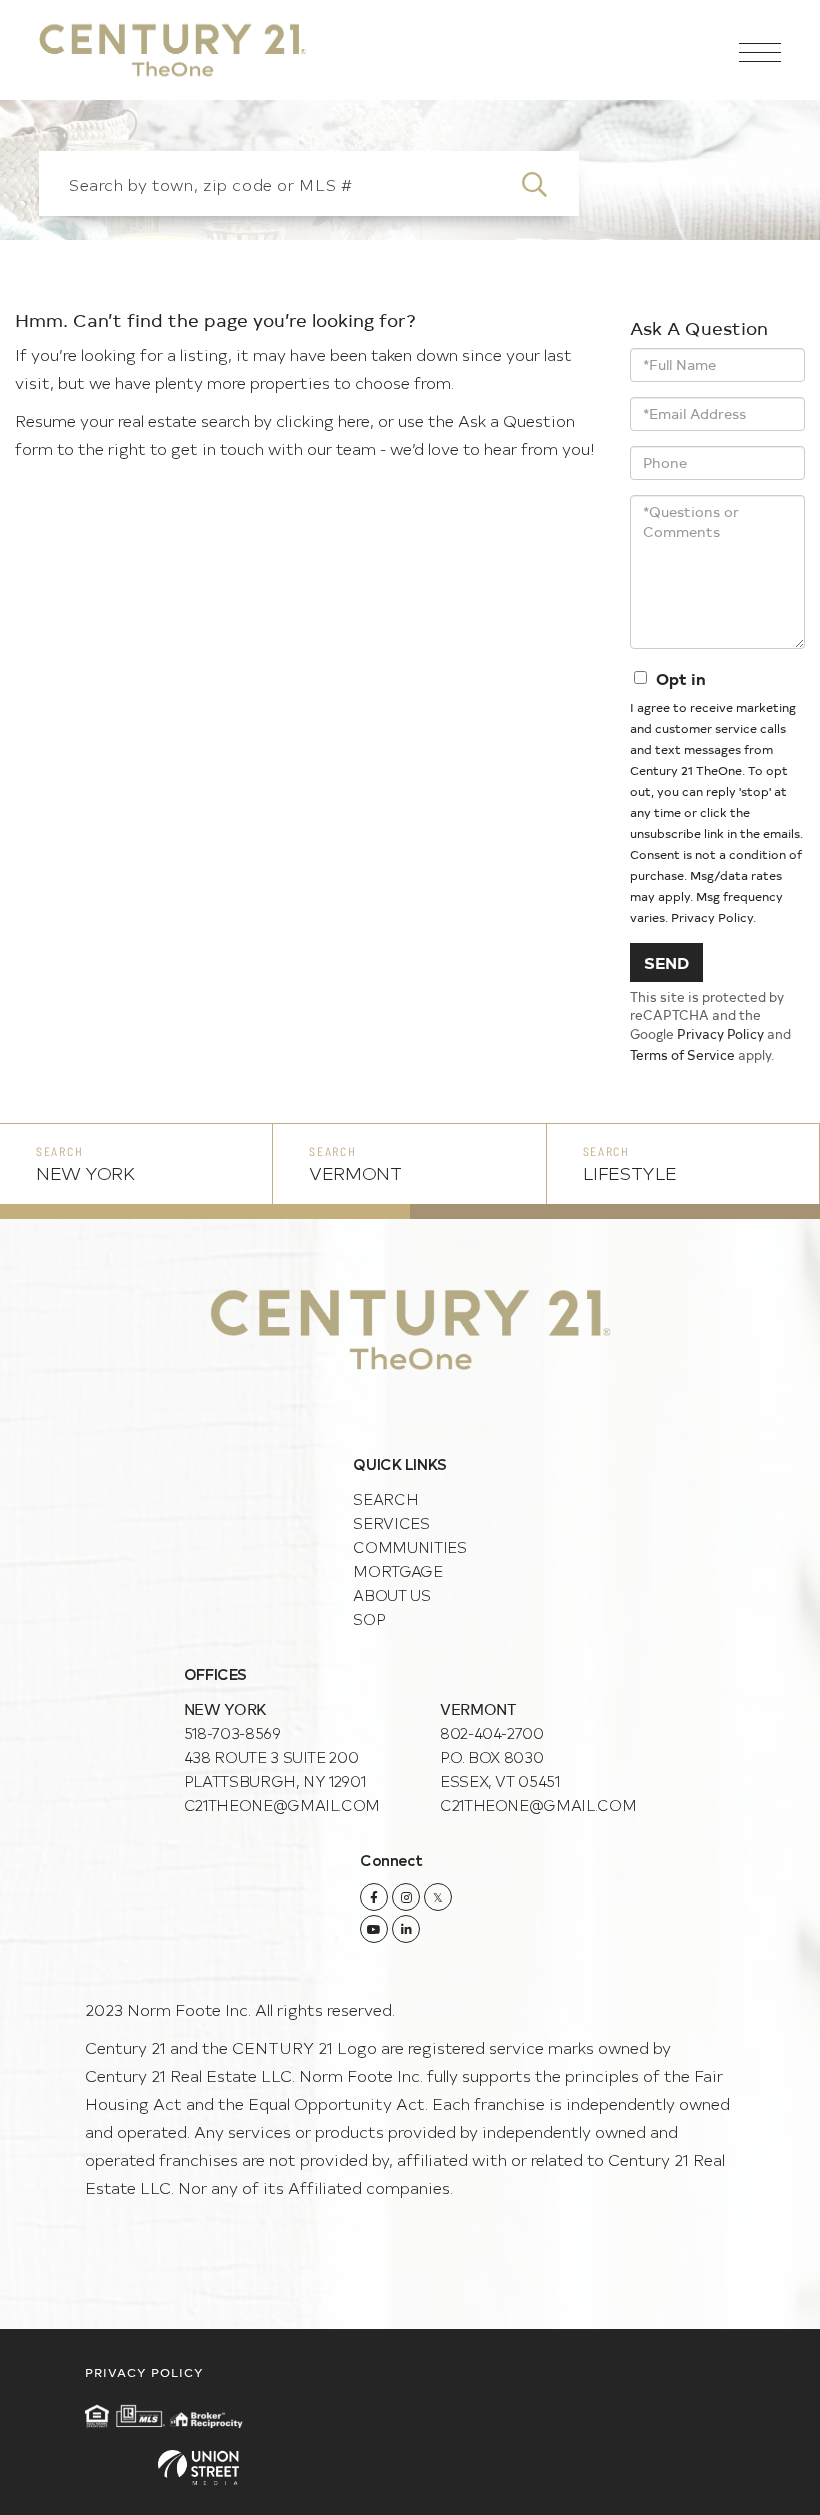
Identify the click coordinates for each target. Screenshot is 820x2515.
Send (666, 962)
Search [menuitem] (385, 1498)
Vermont (355, 1172)
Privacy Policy (712, 917)
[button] (546, 183)
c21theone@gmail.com (282, 1804)
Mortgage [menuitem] (397, 1570)
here (354, 420)
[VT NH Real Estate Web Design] (410, 2467)
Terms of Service (682, 1054)
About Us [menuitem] (391, 1594)
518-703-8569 (232, 1732)
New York (85, 1172)
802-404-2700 (492, 1732)
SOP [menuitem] (369, 1618)
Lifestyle (630, 1172)
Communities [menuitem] (409, 1546)
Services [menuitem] (391, 1522)
